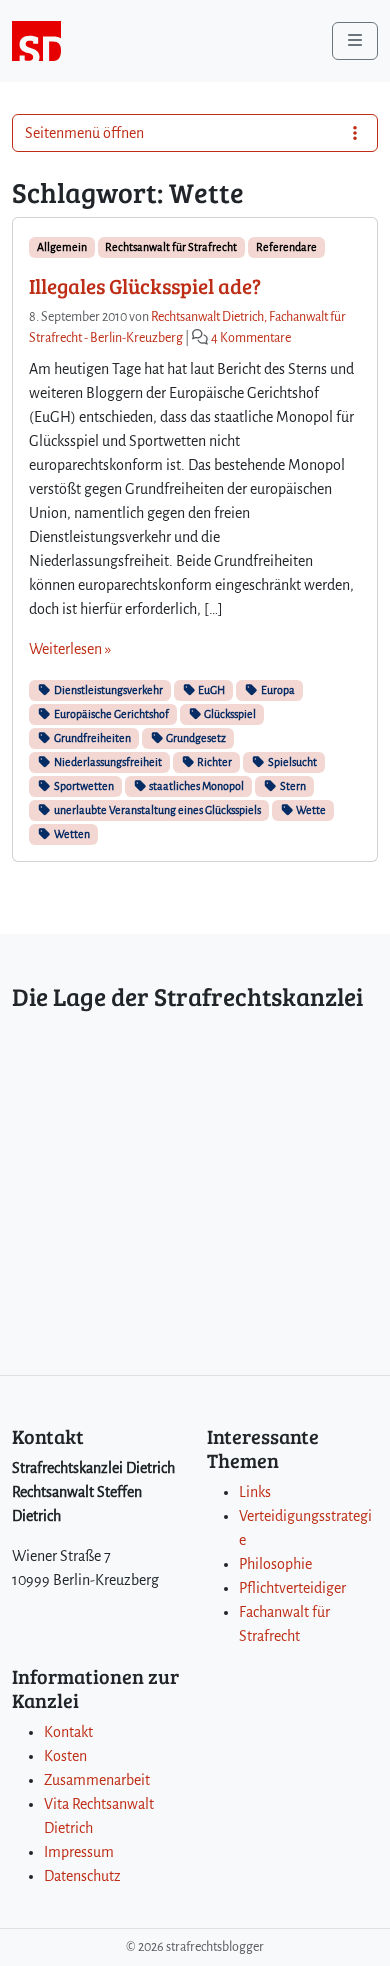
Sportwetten (83, 786)
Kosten (65, 1756)
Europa (277, 690)
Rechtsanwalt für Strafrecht (171, 247)
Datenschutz (82, 1876)
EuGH (210, 690)
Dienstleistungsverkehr (107, 690)
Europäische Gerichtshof (110, 714)
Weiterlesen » (70, 649)
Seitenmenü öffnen (84, 133)
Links (255, 1492)
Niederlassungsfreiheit (107, 762)
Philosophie (275, 1564)
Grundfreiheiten (91, 738)
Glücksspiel (229, 714)
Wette (310, 810)
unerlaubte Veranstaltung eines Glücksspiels (156, 810)
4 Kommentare (251, 338)
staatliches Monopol (195, 786)
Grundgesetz (195, 738)
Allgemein (62, 247)
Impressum (79, 1852)
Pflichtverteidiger (292, 1588)
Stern (292, 786)
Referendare (286, 247)
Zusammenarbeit (97, 1780)
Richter (213, 762)
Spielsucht (291, 762)
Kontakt (68, 1732)
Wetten (71, 834)
